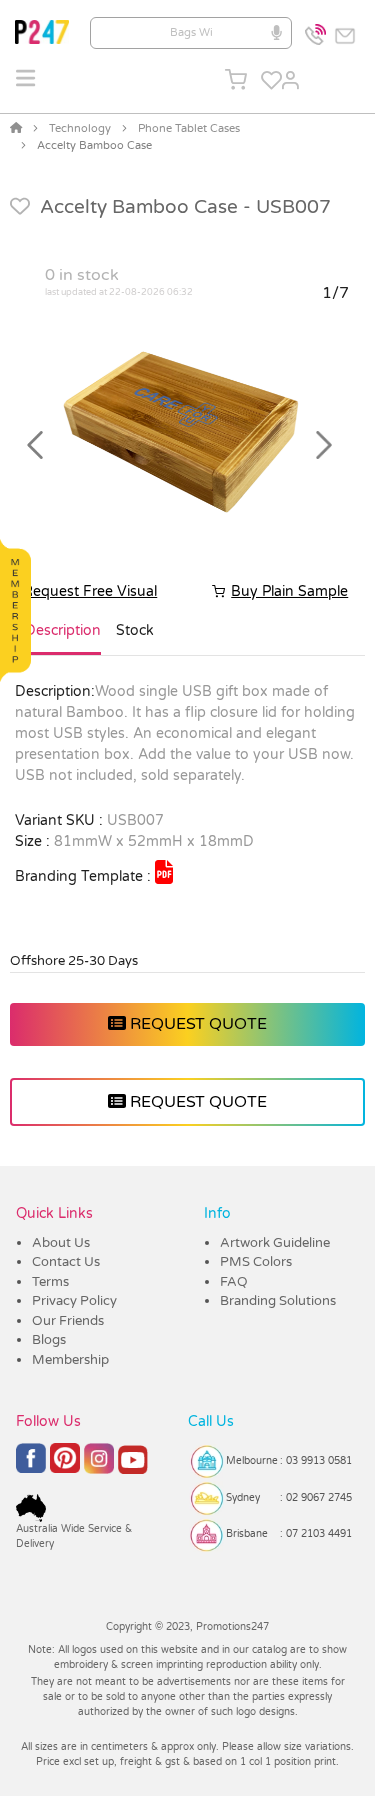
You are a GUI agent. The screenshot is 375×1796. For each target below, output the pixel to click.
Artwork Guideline (275, 1243)
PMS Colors (256, 1262)
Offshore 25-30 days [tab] (74, 961)
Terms (50, 1282)
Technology (80, 128)
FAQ (234, 1282)
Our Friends (68, 1321)
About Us (61, 1243)
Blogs (49, 1340)
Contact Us (66, 1262)
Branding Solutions (278, 1301)
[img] (164, 872)
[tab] (63, 639)
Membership (70, 1360)
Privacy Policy (74, 1301)
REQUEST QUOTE (196, 1024)
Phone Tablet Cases (189, 128)
